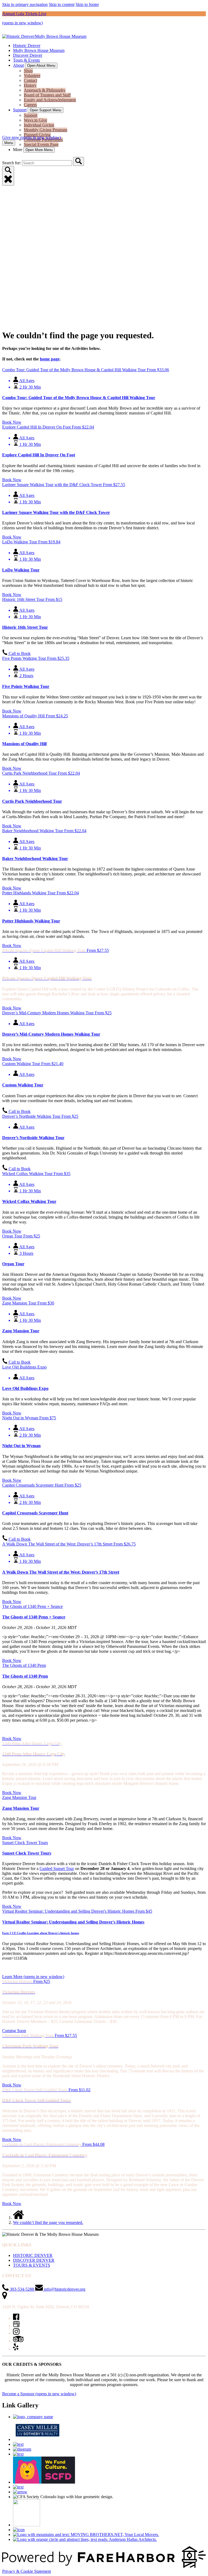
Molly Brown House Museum (39, 50)
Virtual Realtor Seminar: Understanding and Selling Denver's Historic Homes (73, 1922)
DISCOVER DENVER (34, 2260)
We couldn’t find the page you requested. (48, 2222)
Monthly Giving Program (45, 130)
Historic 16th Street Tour (25, 627)
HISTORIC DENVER (33, 2255)
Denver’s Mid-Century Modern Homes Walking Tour (51, 1034)
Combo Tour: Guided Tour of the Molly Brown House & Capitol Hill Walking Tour (79, 398)
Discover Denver (28, 55)
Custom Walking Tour (23, 1085)
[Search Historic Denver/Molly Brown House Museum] (79, 161)
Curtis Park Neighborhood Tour (32, 801)
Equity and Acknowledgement (50, 100)
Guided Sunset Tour (57, 1869)
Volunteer (32, 76)
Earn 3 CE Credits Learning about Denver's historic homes (41, 1933)
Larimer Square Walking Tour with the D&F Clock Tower (56, 512)
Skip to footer (87, 4)
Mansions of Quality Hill (24, 744)
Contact (30, 80)
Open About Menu (41, 66)
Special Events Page (41, 144)
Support (31, 115)
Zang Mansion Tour (21, 1331)
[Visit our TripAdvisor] (18, 2341)
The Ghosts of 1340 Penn (25, 1676)
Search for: (12, 163)
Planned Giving (37, 135)
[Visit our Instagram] (16, 2333)
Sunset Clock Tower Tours (27, 1853)
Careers (30, 105)
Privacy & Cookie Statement (27, 2571)
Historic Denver (27, 46)
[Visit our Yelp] (16, 2349)
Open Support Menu (45, 110)
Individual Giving (39, 125)
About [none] (18, 65)
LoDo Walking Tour (21, 570)
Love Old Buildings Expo (25, 1388)
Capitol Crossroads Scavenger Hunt (35, 1513)
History (30, 85)
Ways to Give (35, 120)
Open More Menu (39, 150)
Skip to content (62, 4)
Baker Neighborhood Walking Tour (35, 859)
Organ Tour (13, 1264)
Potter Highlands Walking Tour (31, 921)
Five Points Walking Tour (26, 686)
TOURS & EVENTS (32, 2265)
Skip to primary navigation (25, 4)
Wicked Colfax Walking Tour (29, 1201)
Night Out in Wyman (21, 1446)
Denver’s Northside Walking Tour (33, 1138)
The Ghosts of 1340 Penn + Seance (34, 1617)
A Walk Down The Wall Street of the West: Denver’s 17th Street (61, 1572)
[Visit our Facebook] (16, 2318)
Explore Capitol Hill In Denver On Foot (39, 455)
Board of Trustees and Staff (47, 95)
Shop (28, 71)
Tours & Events (26, 60)
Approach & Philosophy (45, 90)
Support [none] (20, 110)
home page (50, 359)
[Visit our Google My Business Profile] (16, 2326)
